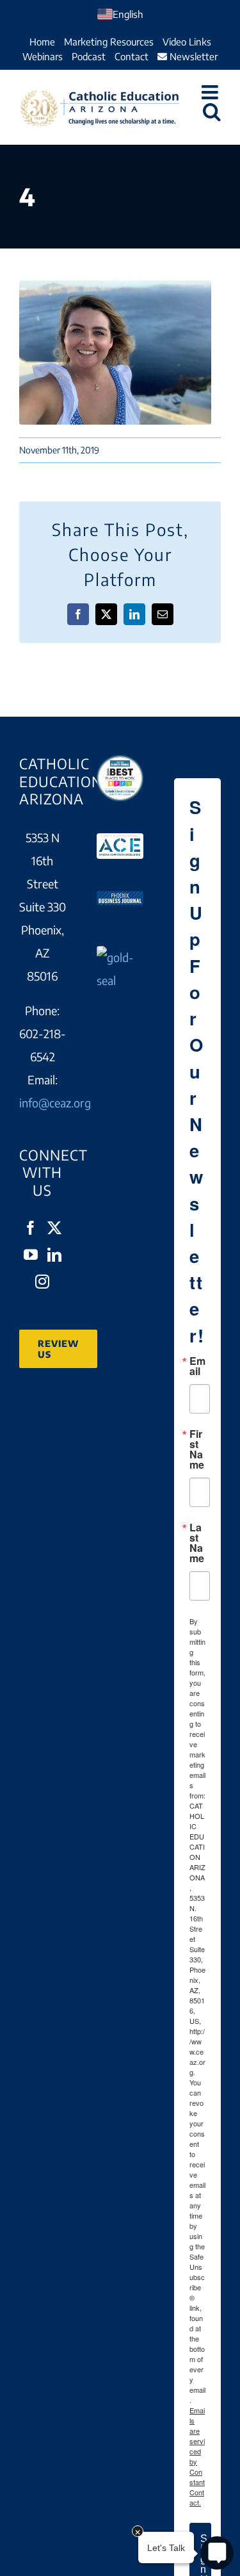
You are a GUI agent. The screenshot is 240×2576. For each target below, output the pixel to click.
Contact (132, 56)
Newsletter (192, 56)
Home (42, 42)
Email (197, 1366)
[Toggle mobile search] (212, 111)
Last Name (197, 1543)
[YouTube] (31, 1255)
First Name (197, 1449)
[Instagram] (42, 1282)
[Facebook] (31, 1228)
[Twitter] (54, 1228)
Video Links (187, 42)
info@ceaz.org (55, 1103)
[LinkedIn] (54, 1255)
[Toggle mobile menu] (211, 92)
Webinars (43, 56)
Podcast (89, 56)
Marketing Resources (109, 42)
